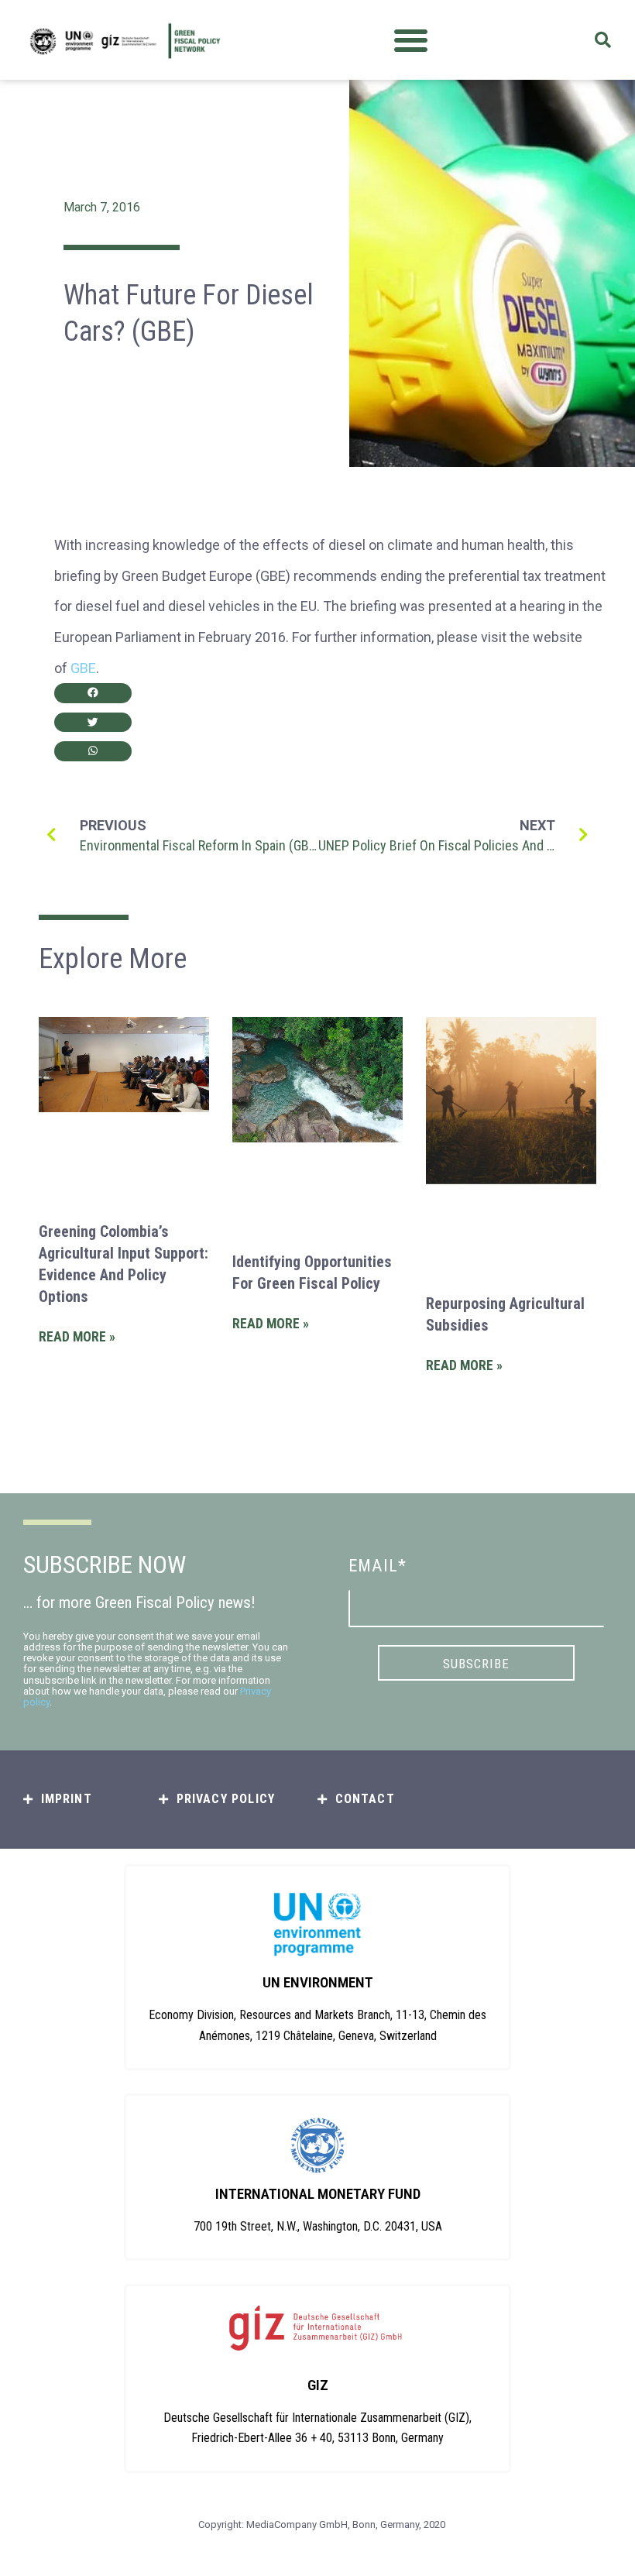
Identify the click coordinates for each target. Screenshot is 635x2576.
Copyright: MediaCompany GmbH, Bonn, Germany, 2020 (322, 2524)
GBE (83, 668)
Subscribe (476, 1664)
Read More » (77, 1337)
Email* (378, 1566)
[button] (411, 40)
